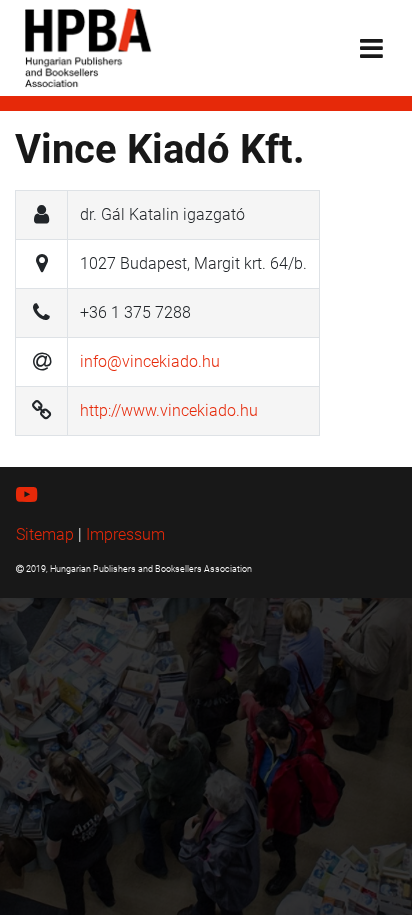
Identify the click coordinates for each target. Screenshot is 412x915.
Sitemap (45, 534)
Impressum (125, 534)
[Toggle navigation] (371, 48)
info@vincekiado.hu (150, 361)
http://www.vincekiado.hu (169, 410)
